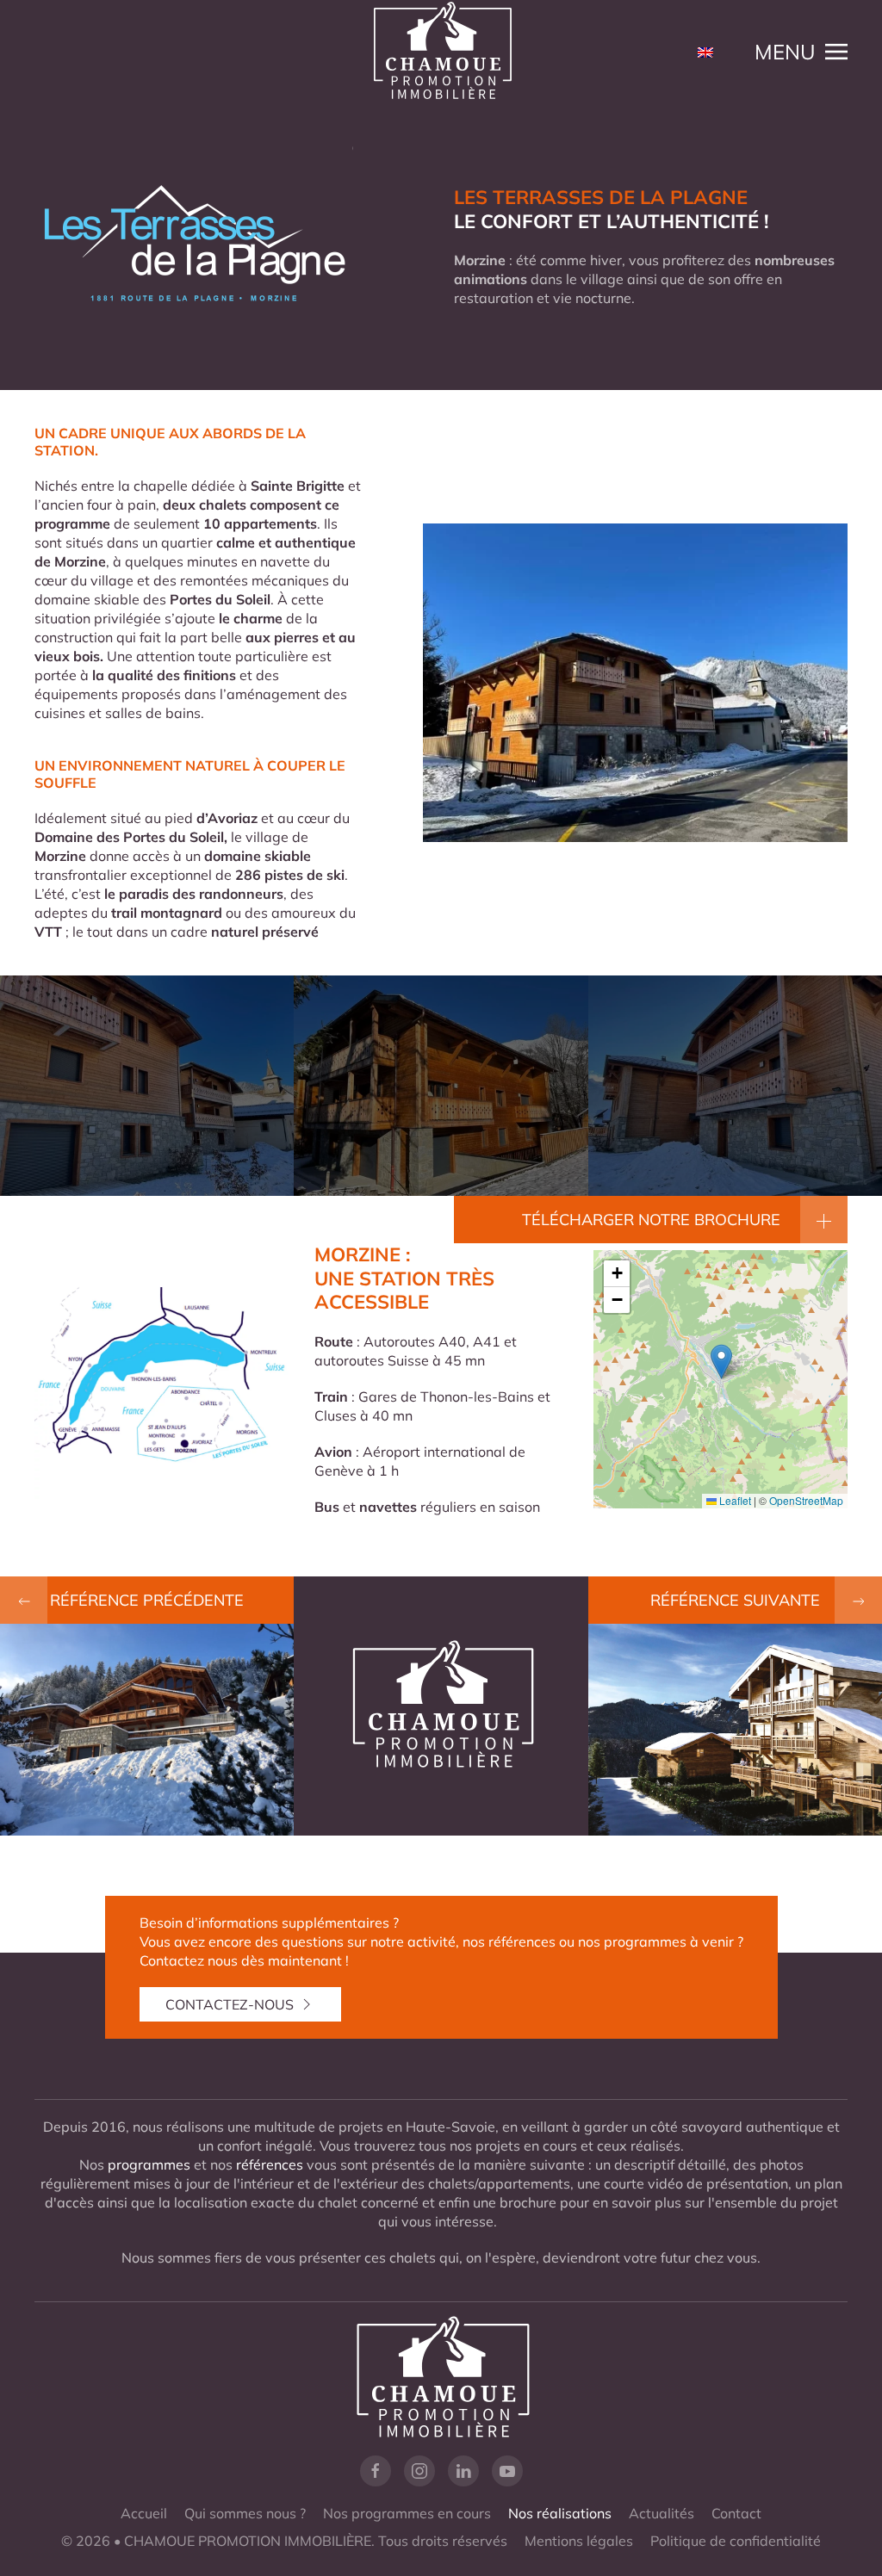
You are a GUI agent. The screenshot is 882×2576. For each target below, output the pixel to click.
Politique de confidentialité (736, 2541)
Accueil (144, 2513)
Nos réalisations (560, 2513)
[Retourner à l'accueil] (441, 52)
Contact (736, 2513)
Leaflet (734, 1500)
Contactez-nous (230, 2004)
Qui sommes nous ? (245, 2513)
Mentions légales (579, 2541)
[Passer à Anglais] (705, 52)
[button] (801, 52)
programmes (149, 2164)
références (270, 2164)
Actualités (661, 2513)
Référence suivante (735, 1600)
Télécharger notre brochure (651, 1220)
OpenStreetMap (806, 1500)
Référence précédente (147, 1600)
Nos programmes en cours (407, 2513)
